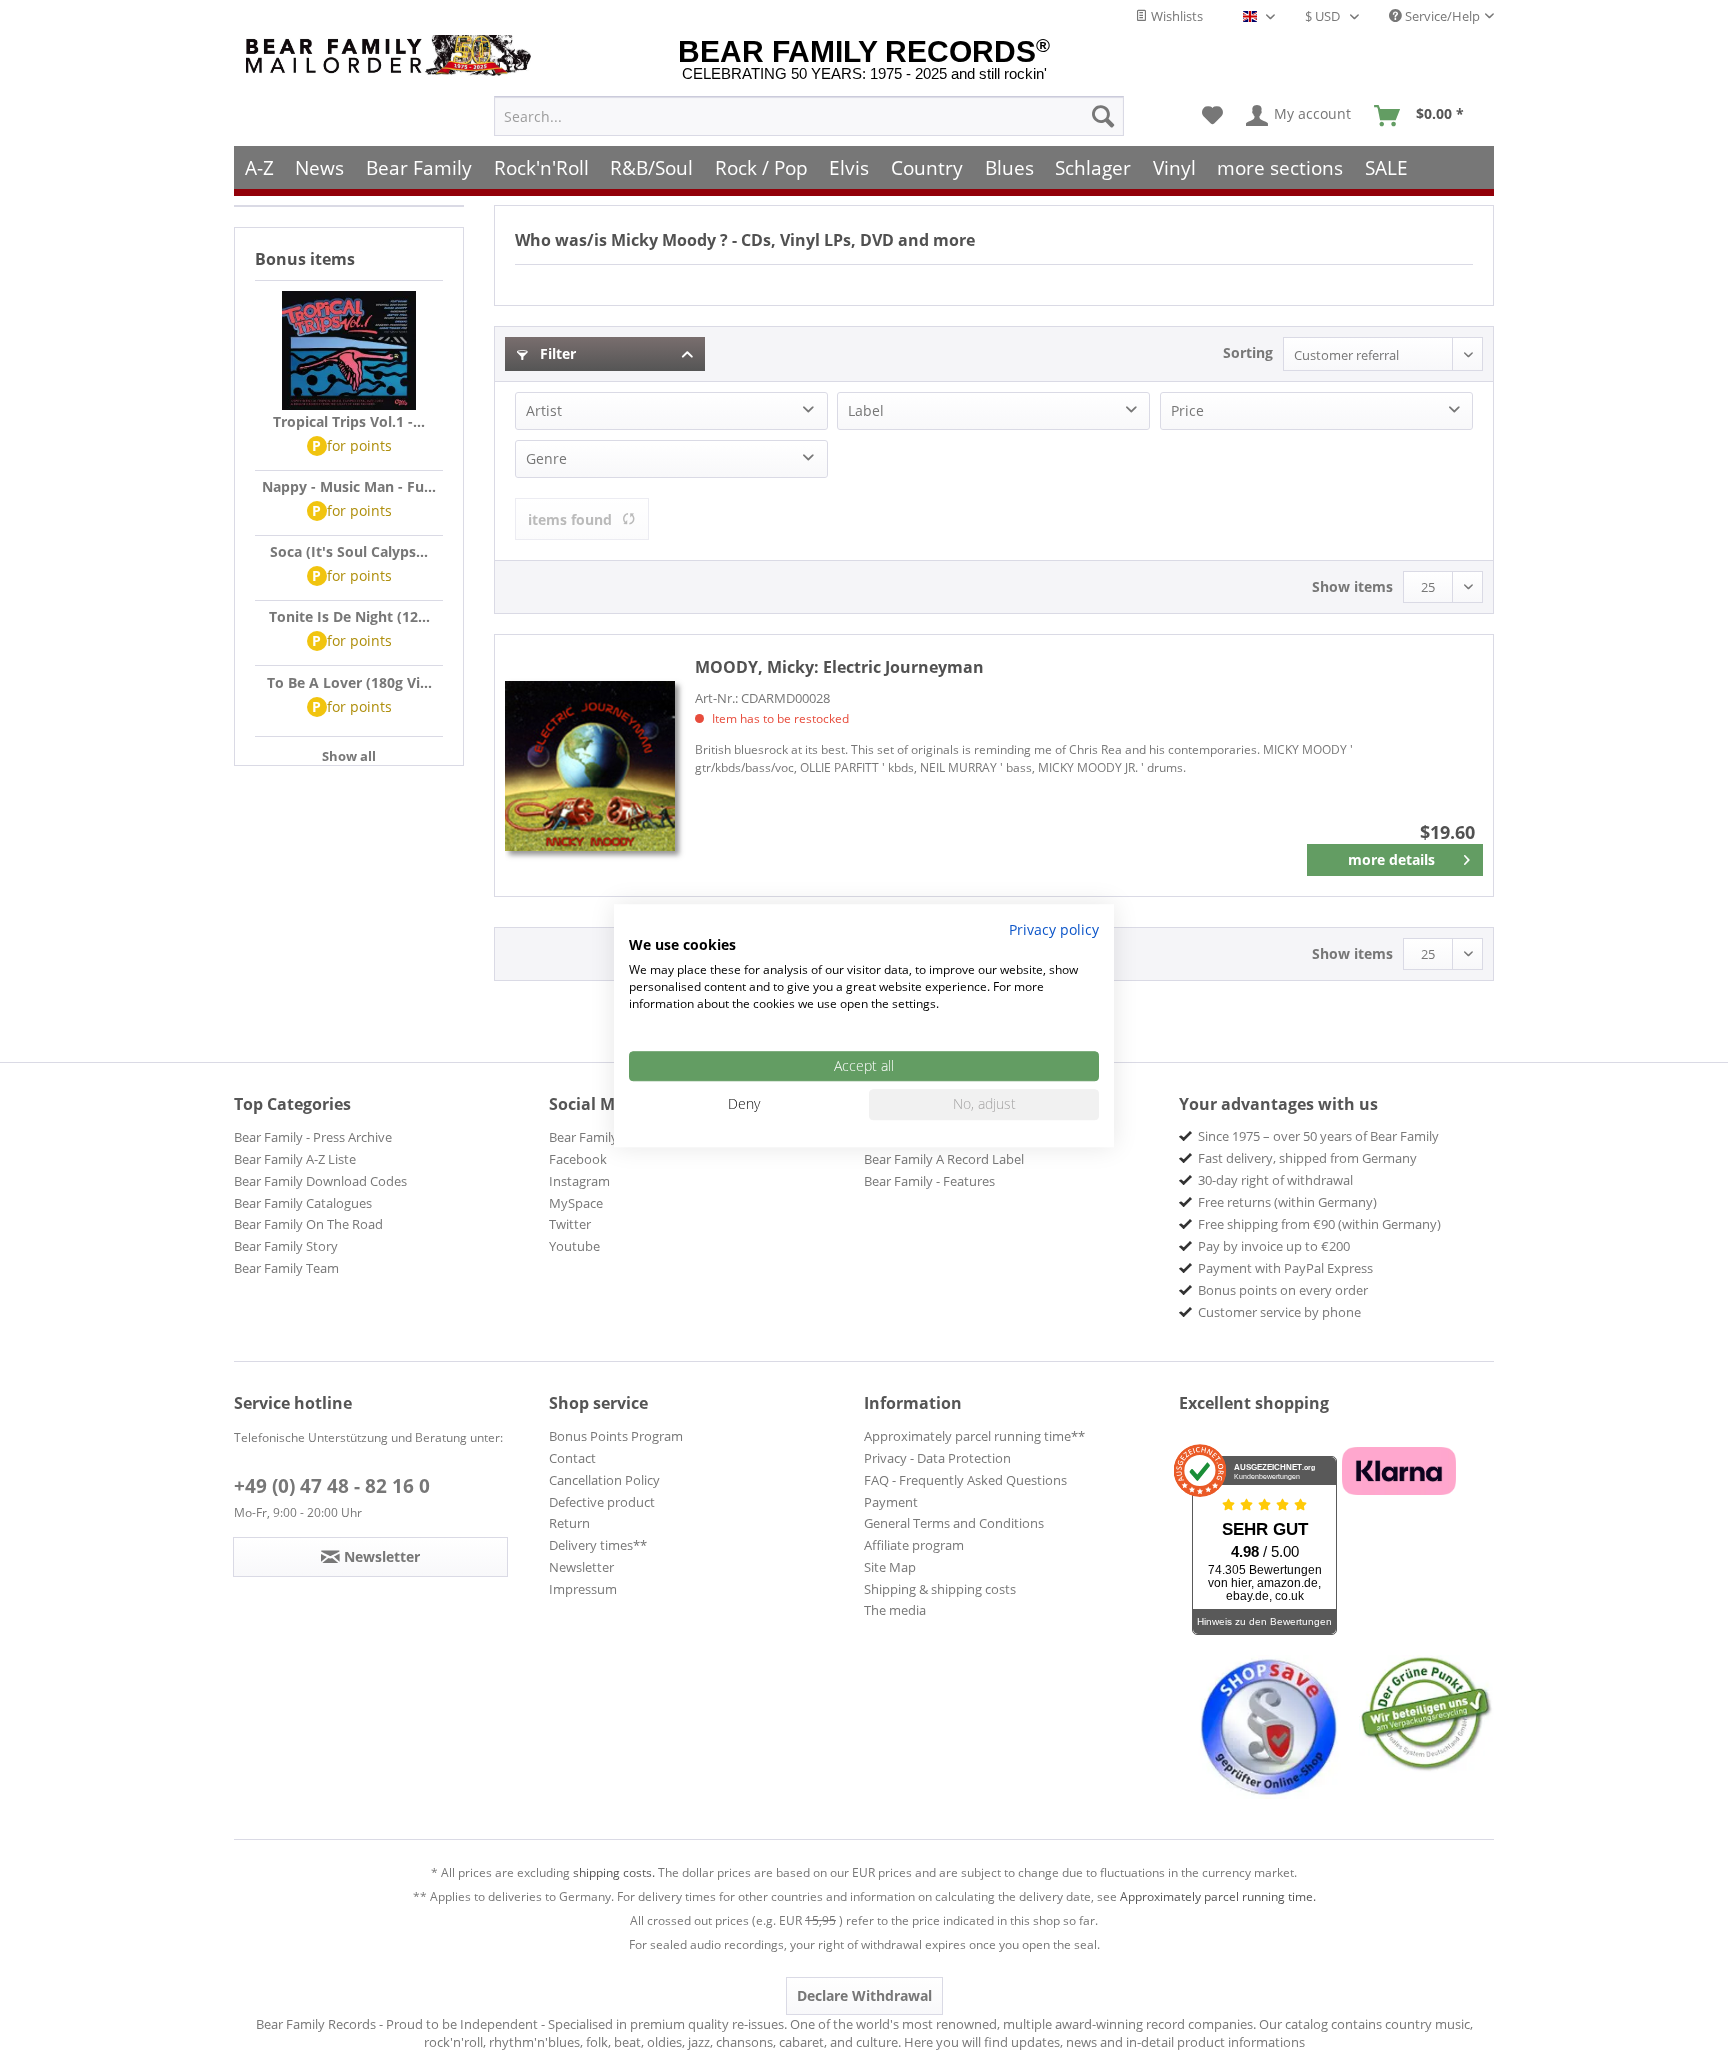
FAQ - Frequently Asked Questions (965, 1480)
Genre (546, 458)
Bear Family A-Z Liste (295, 1159)
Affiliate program (914, 1545)
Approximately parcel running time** (974, 1436)
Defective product (602, 1502)
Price (1187, 410)
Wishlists (1175, 16)
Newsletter (581, 1567)
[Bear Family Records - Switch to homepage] (392, 55)
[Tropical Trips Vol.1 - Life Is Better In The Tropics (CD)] (349, 351)
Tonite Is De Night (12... (349, 616)
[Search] (1103, 116)
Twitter (570, 1224)
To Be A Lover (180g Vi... (349, 682)
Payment (891, 1502)
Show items (1352, 586)
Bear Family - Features (929, 1181)
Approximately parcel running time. (1218, 1896)
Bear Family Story (286, 1246)
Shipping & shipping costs (940, 1589)
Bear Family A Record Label (944, 1159)
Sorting (1248, 352)
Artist (544, 410)
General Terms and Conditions (954, 1523)
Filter (556, 353)
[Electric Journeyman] (590, 765)
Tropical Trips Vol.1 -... (349, 421)
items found (570, 519)
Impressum (583, 1589)
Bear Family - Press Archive (313, 1137)
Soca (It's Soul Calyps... (349, 551)
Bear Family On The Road (308, 1224)
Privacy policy (1054, 929)
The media (895, 1610)
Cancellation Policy (604, 1480)
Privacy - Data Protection (937, 1458)
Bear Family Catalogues (303, 1203)
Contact (572, 1458)
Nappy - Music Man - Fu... (349, 486)
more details (1391, 859)
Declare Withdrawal (864, 1995)
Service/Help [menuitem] (1441, 16)
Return (569, 1523)
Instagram (579, 1181)
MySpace (576, 1203)
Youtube (574, 1246)
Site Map (890, 1567)
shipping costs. (614, 1872)
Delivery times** (598, 1545)
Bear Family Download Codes (320, 1181)
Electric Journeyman (839, 667)
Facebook (578, 1159)
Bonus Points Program (616, 1436)
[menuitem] (809, 116)
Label (866, 410)
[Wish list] (1212, 116)
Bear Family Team (286, 1268)
